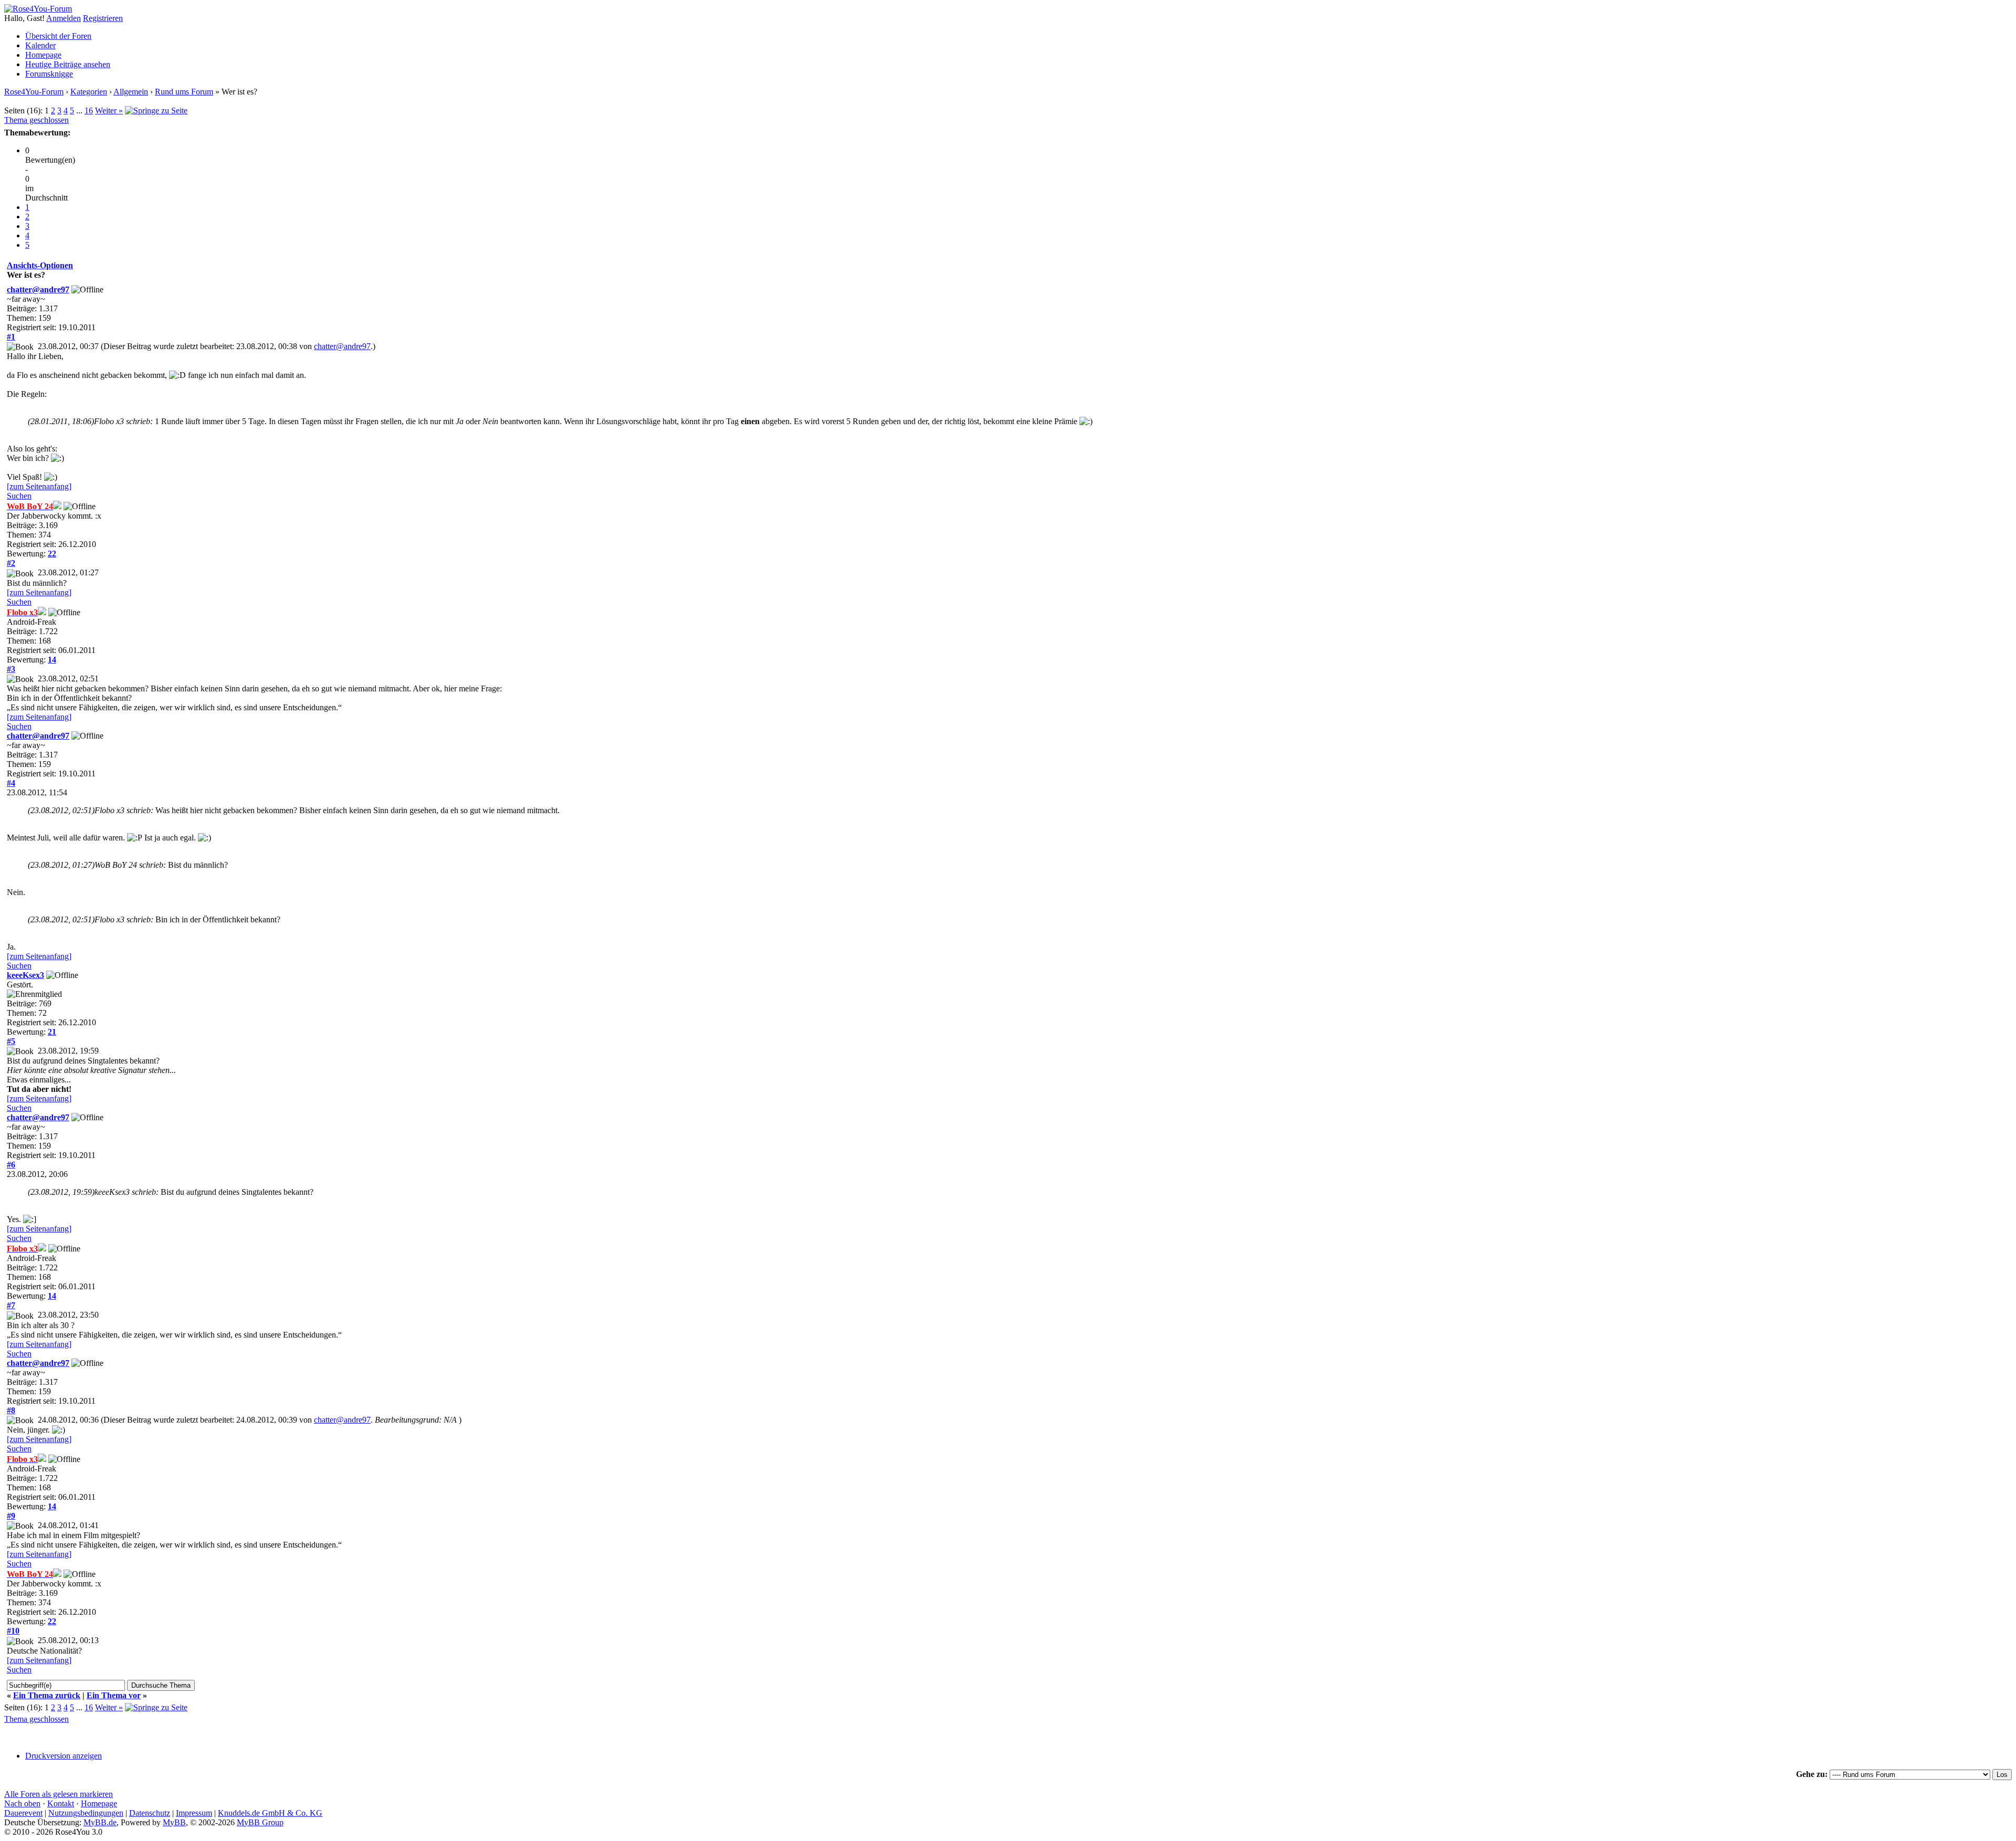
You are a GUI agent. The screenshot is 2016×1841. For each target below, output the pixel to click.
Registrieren (103, 18)
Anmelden (64, 18)
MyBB (174, 1822)
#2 (11, 563)
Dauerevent (23, 1813)
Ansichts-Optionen (40, 265)
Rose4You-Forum (34, 92)
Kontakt (61, 1803)
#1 (11, 337)
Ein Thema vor (114, 1695)
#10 (13, 1631)
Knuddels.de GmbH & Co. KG (270, 1813)
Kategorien (89, 92)
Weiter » (109, 111)
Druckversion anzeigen (64, 1756)
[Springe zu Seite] (156, 111)
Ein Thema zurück (47, 1695)
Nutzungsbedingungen (86, 1813)
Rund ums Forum (184, 92)
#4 (11, 783)
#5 (11, 1041)
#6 (11, 1165)
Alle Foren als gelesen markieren (59, 1794)
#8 (11, 1410)
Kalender (40, 45)
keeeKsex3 (25, 975)
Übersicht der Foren (58, 36)
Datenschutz (150, 1813)
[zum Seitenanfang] (39, 486)
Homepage (43, 55)
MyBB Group (260, 1822)
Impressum (194, 1813)
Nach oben (22, 1803)
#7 (11, 1305)
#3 (11, 669)
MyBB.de (100, 1822)
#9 (11, 1516)
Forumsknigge (49, 74)
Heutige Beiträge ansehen (68, 64)
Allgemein (131, 92)
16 (89, 111)
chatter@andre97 (38, 290)
